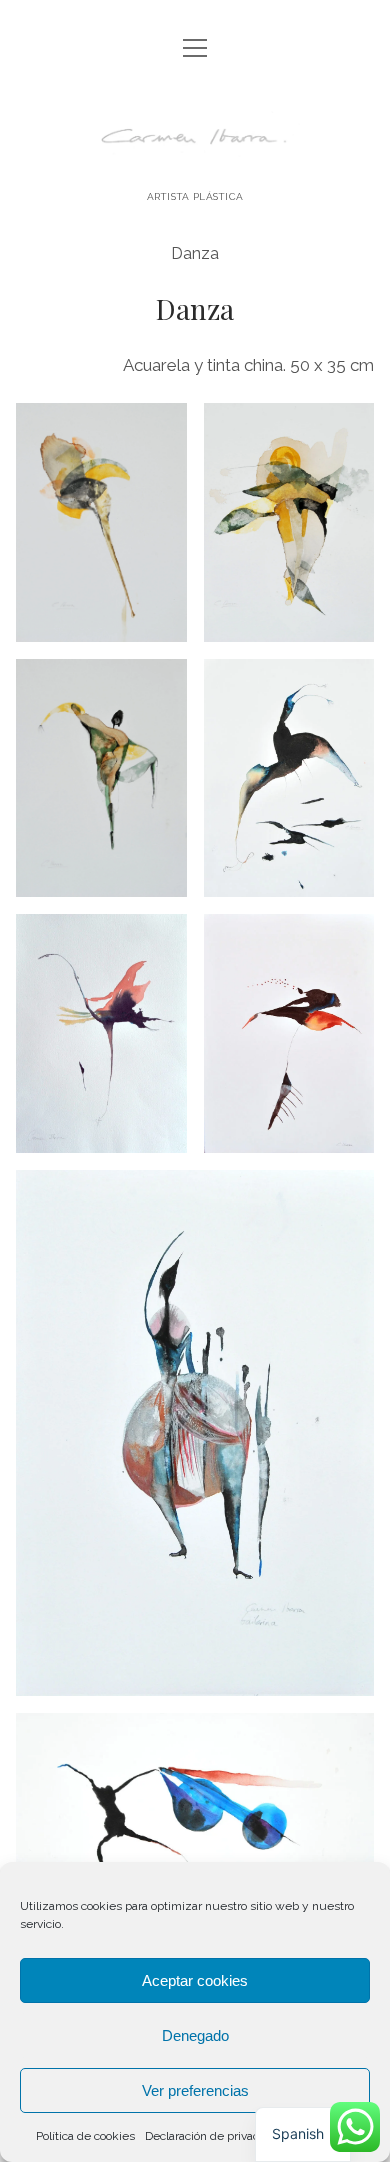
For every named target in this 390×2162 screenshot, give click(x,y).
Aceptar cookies (195, 1980)
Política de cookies (85, 2136)
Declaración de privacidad (213, 2136)
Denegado (195, 2035)
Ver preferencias (195, 2090)
